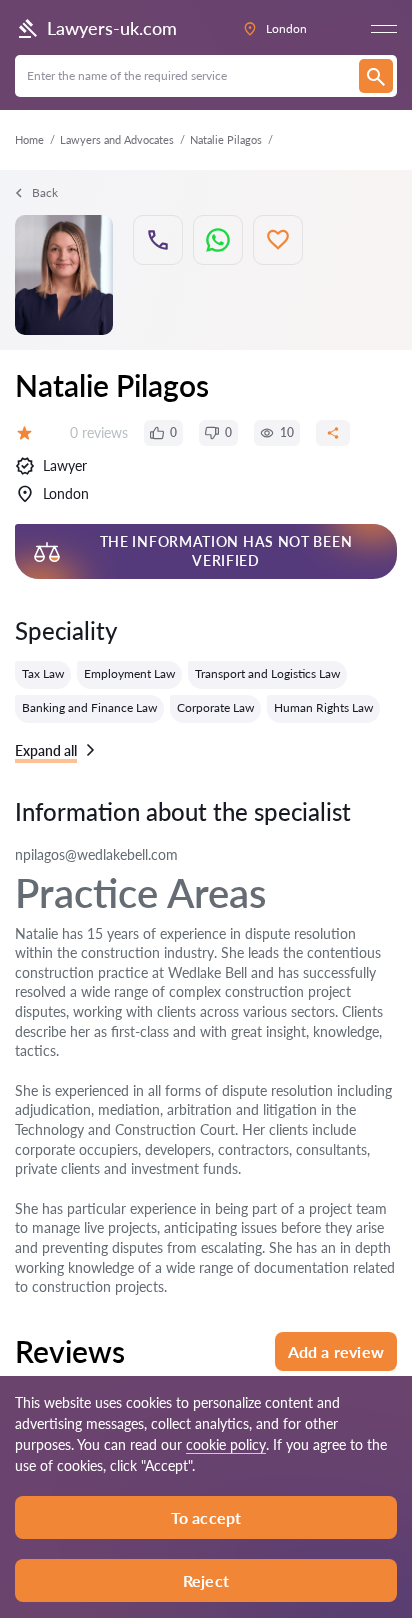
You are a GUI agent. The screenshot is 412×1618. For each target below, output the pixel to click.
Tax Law (43, 673)
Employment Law (129, 673)
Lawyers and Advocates (117, 139)
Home (29, 139)
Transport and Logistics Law (267, 673)
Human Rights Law (323, 707)
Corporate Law (215, 707)
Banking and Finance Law (89, 707)
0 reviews (99, 432)
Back (45, 192)
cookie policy (226, 1444)
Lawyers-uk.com (112, 28)
